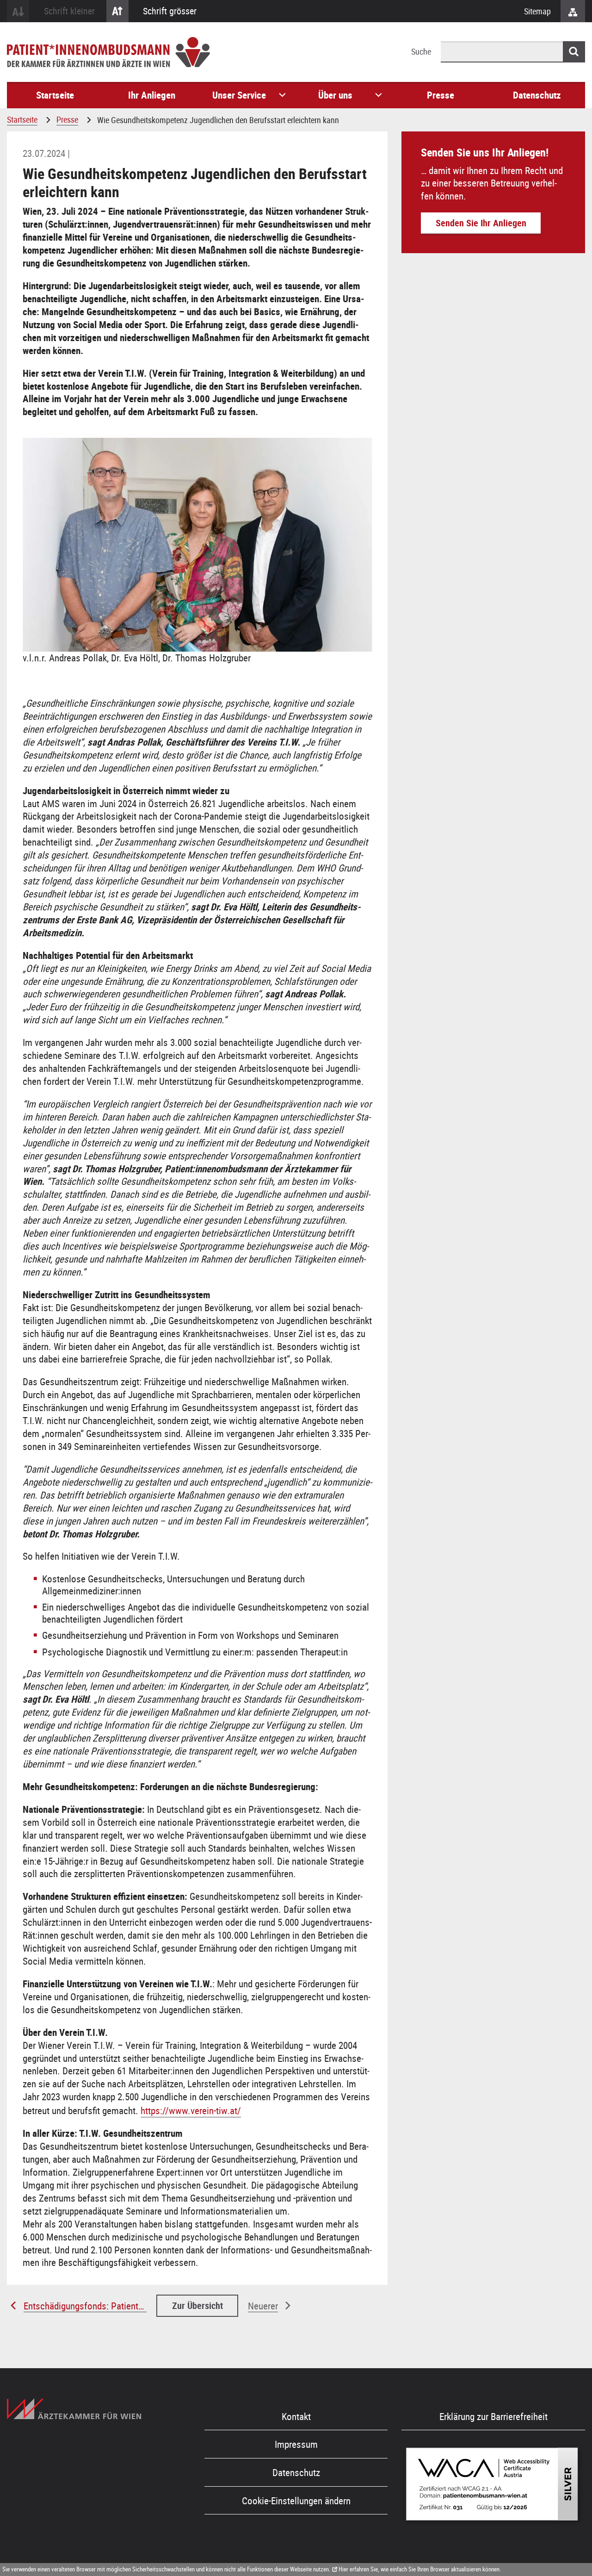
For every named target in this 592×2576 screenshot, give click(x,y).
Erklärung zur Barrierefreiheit (493, 2416)
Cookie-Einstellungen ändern (296, 2501)
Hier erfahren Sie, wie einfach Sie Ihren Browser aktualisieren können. (420, 2569)
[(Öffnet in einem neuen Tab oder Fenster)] (74, 2409)
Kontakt (296, 2416)
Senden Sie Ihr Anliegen (481, 223)
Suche (421, 51)
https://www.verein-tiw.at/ (191, 2110)
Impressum (296, 2444)
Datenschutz (296, 2472)
